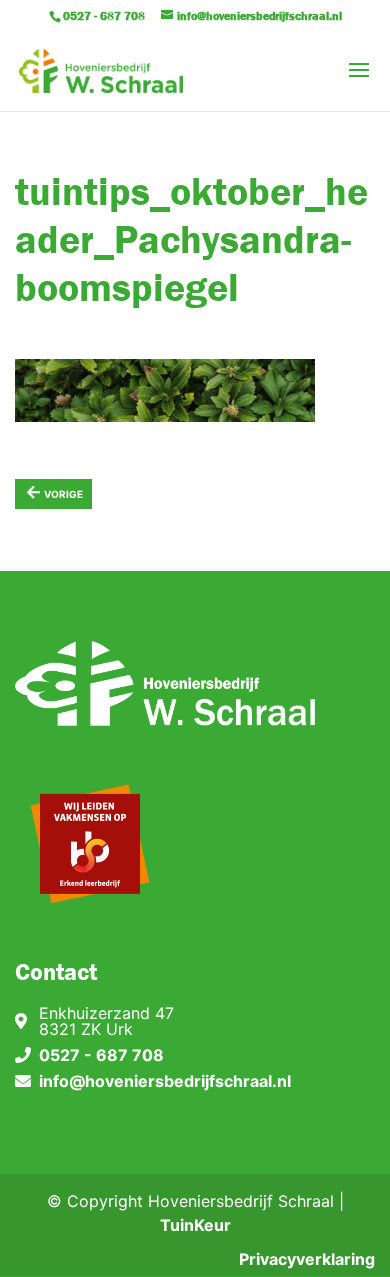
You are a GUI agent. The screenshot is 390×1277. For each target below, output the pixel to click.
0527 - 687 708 (101, 1055)
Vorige (54, 491)
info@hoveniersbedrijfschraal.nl (165, 1081)
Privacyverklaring (307, 1259)
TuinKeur (195, 1225)
